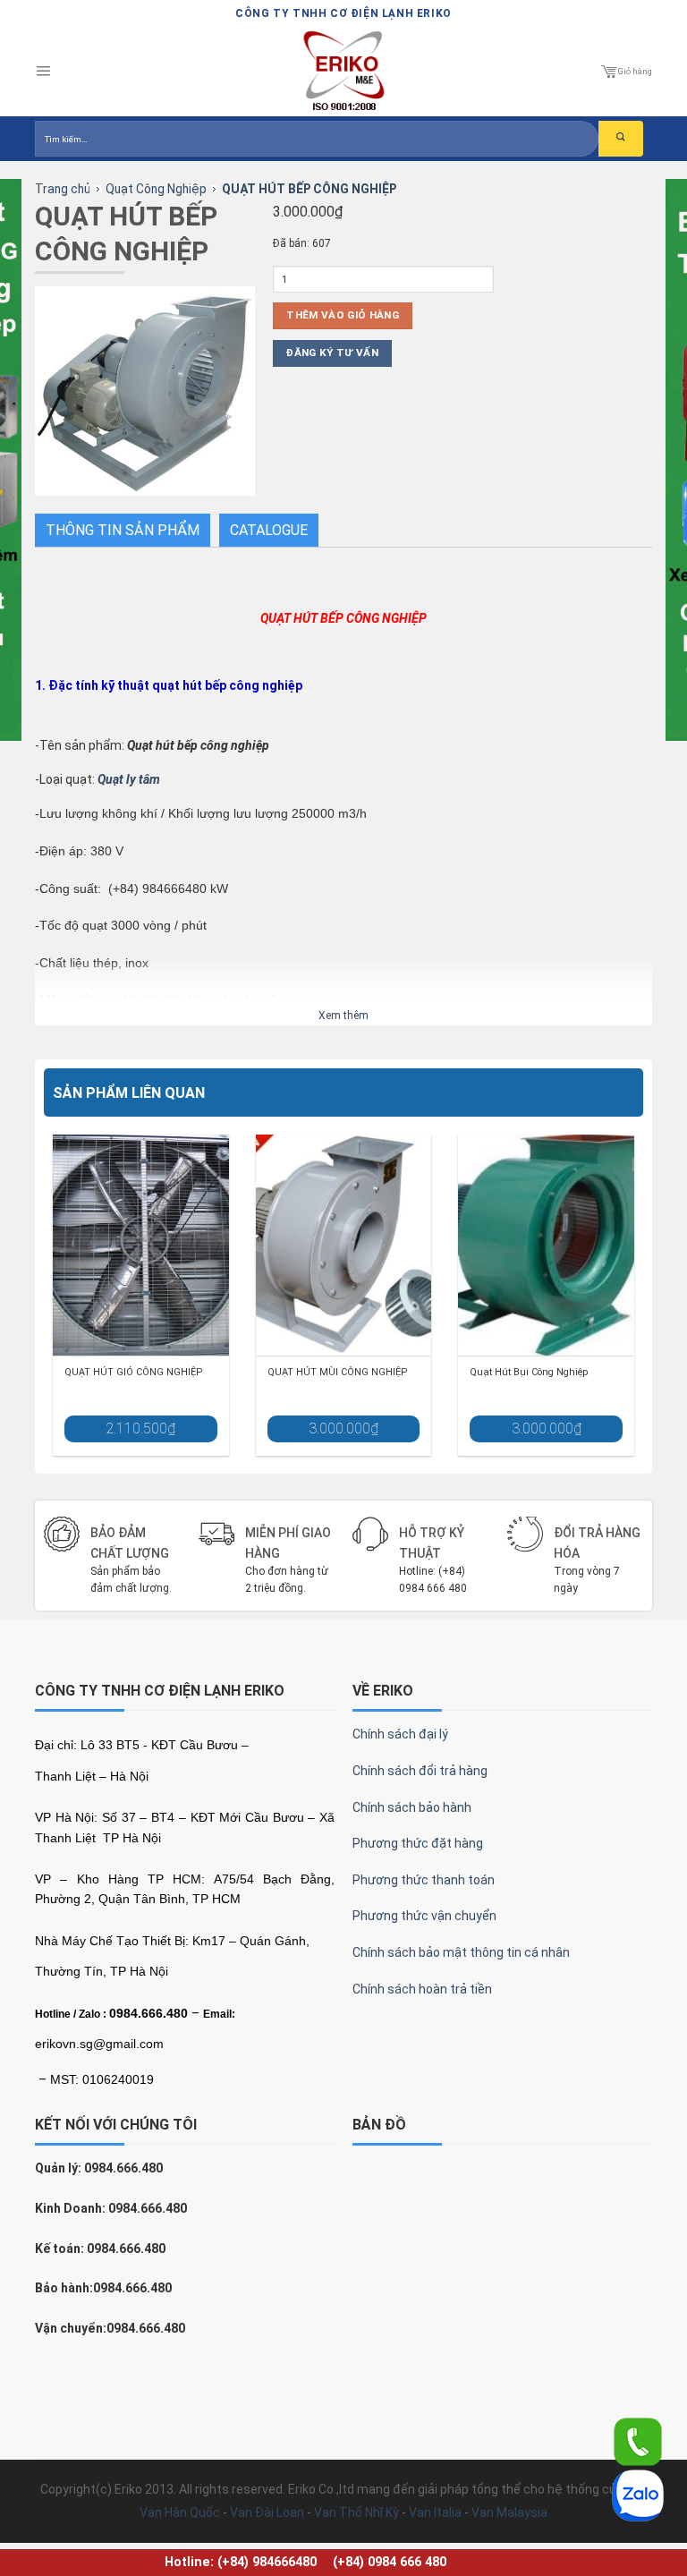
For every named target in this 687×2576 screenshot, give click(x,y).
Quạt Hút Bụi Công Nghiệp (529, 1372)
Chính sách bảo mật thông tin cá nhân (461, 1952)
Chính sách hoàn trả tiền (422, 1989)
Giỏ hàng (635, 71)
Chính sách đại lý (400, 1734)
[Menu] (43, 72)
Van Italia (435, 2512)
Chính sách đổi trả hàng (420, 1771)
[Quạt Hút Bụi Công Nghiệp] (546, 1245)
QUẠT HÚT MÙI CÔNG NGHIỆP (337, 1372)
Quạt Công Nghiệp (156, 189)
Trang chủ (63, 189)
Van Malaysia (509, 2512)
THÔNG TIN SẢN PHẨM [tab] (123, 530)
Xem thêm (343, 1016)
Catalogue (269, 530)
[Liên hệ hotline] (638, 2441)
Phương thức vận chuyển (424, 1916)
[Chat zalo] (638, 2495)
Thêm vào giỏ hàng (343, 315)
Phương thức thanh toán (424, 1880)
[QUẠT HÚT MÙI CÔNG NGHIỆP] (344, 1245)
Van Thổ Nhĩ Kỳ (356, 2512)
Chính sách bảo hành (412, 1807)
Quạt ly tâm (129, 779)
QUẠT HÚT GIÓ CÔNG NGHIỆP (133, 1372)
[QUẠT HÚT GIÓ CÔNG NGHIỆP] (141, 1245)
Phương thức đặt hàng (418, 1843)
